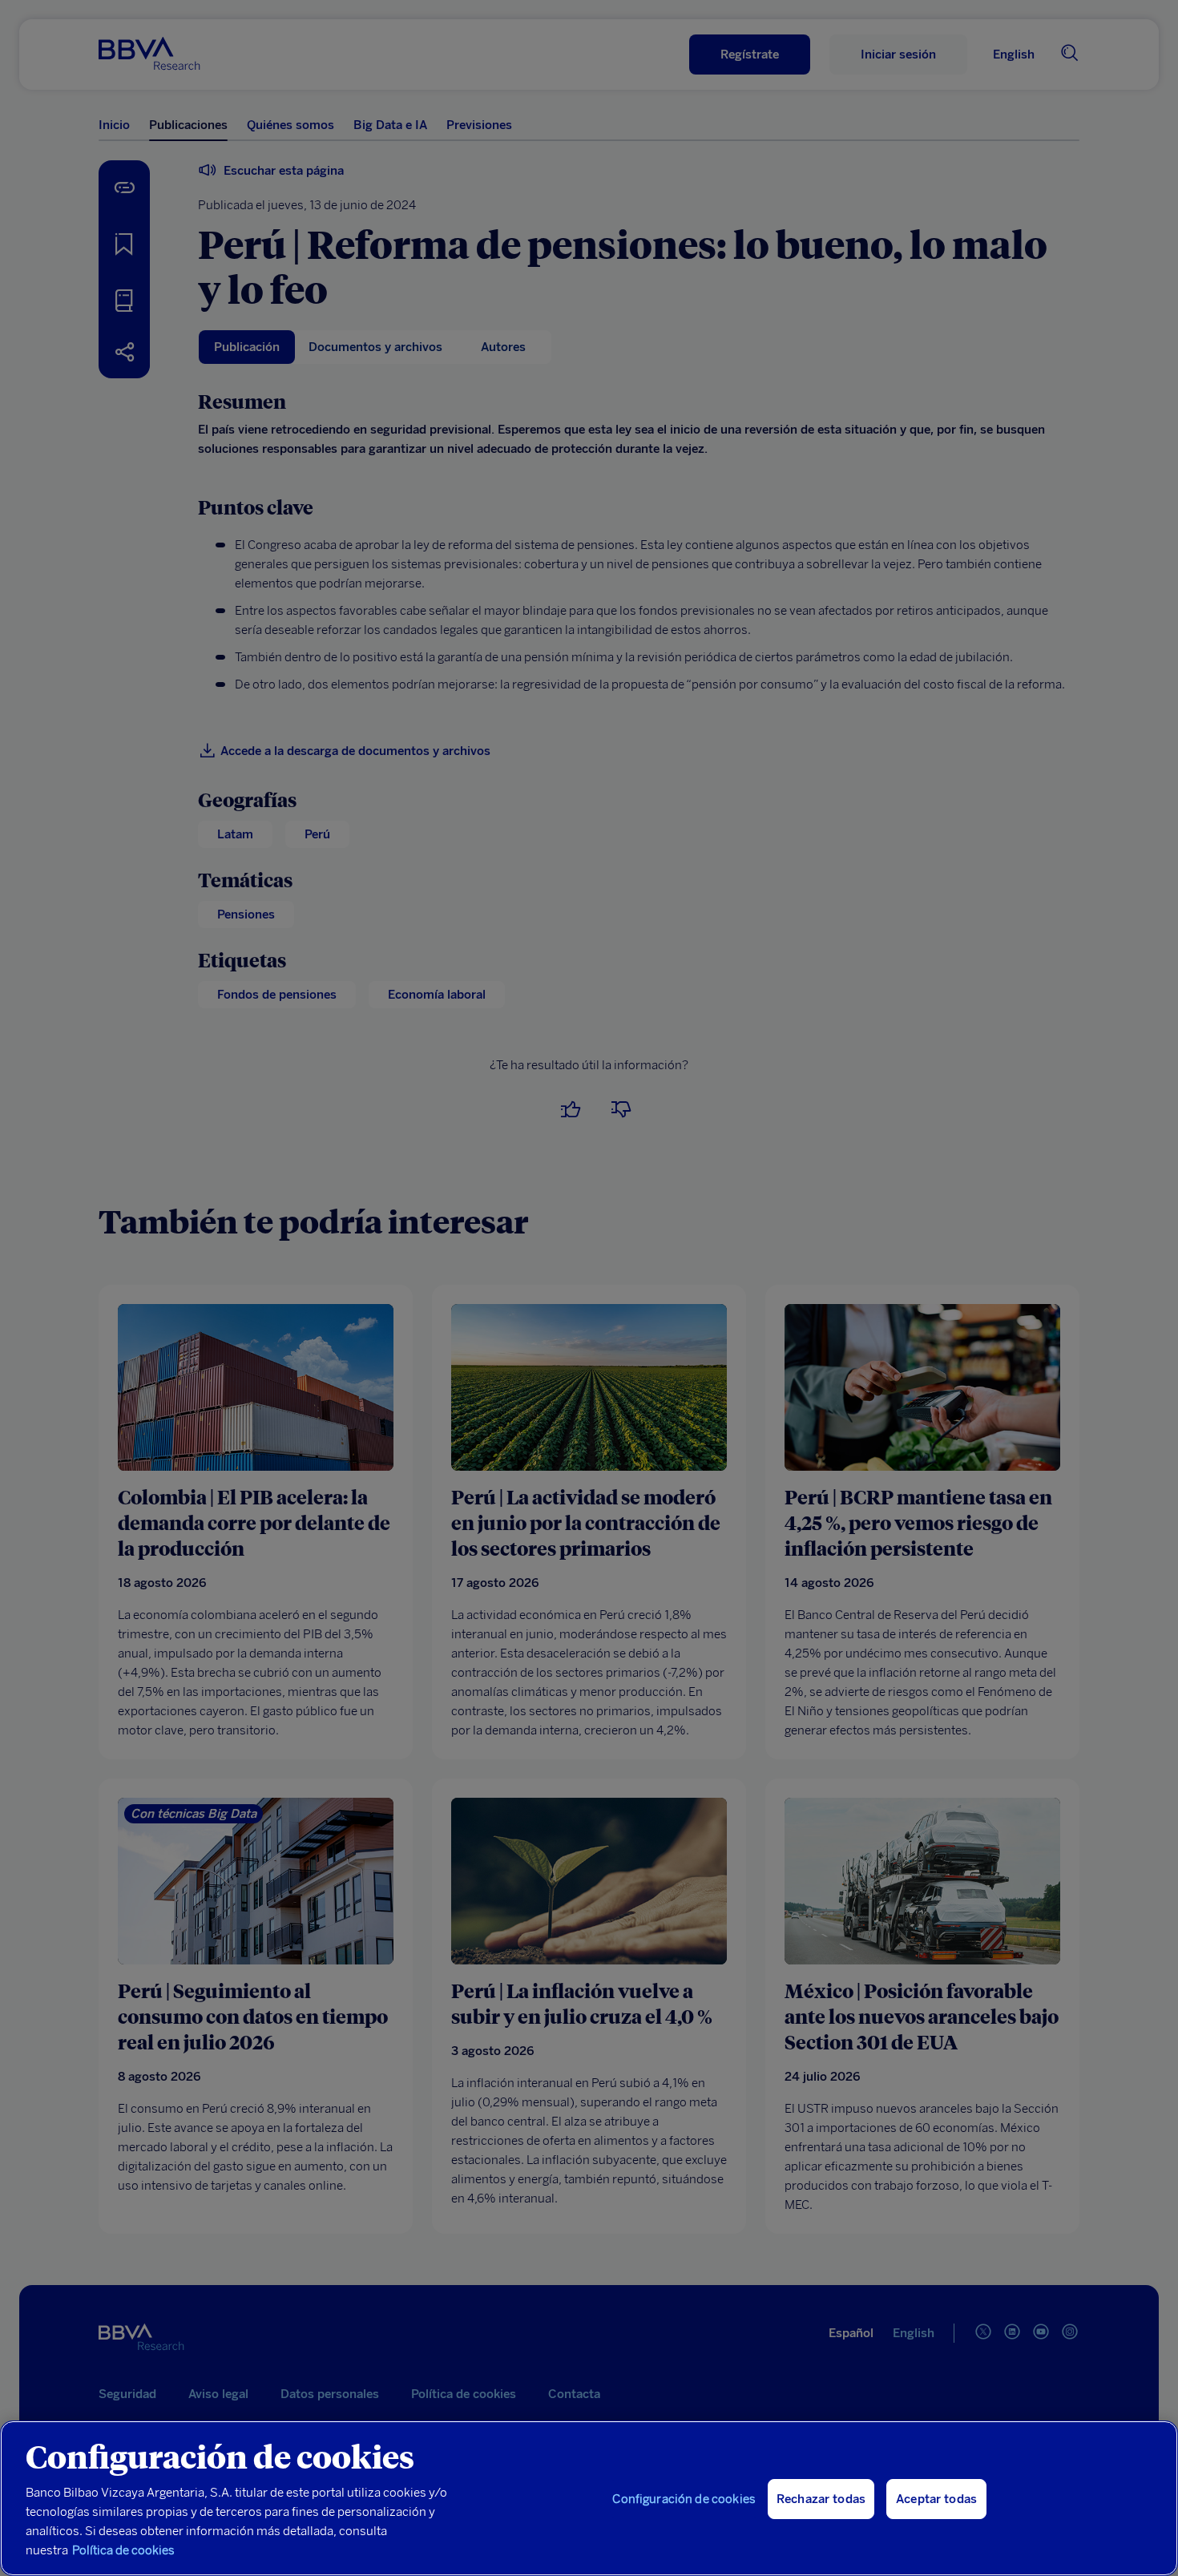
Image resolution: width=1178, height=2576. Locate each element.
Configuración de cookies (684, 2499)
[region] (589, 2498)
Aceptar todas (936, 2499)
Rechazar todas (821, 2499)
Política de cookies (123, 2550)
